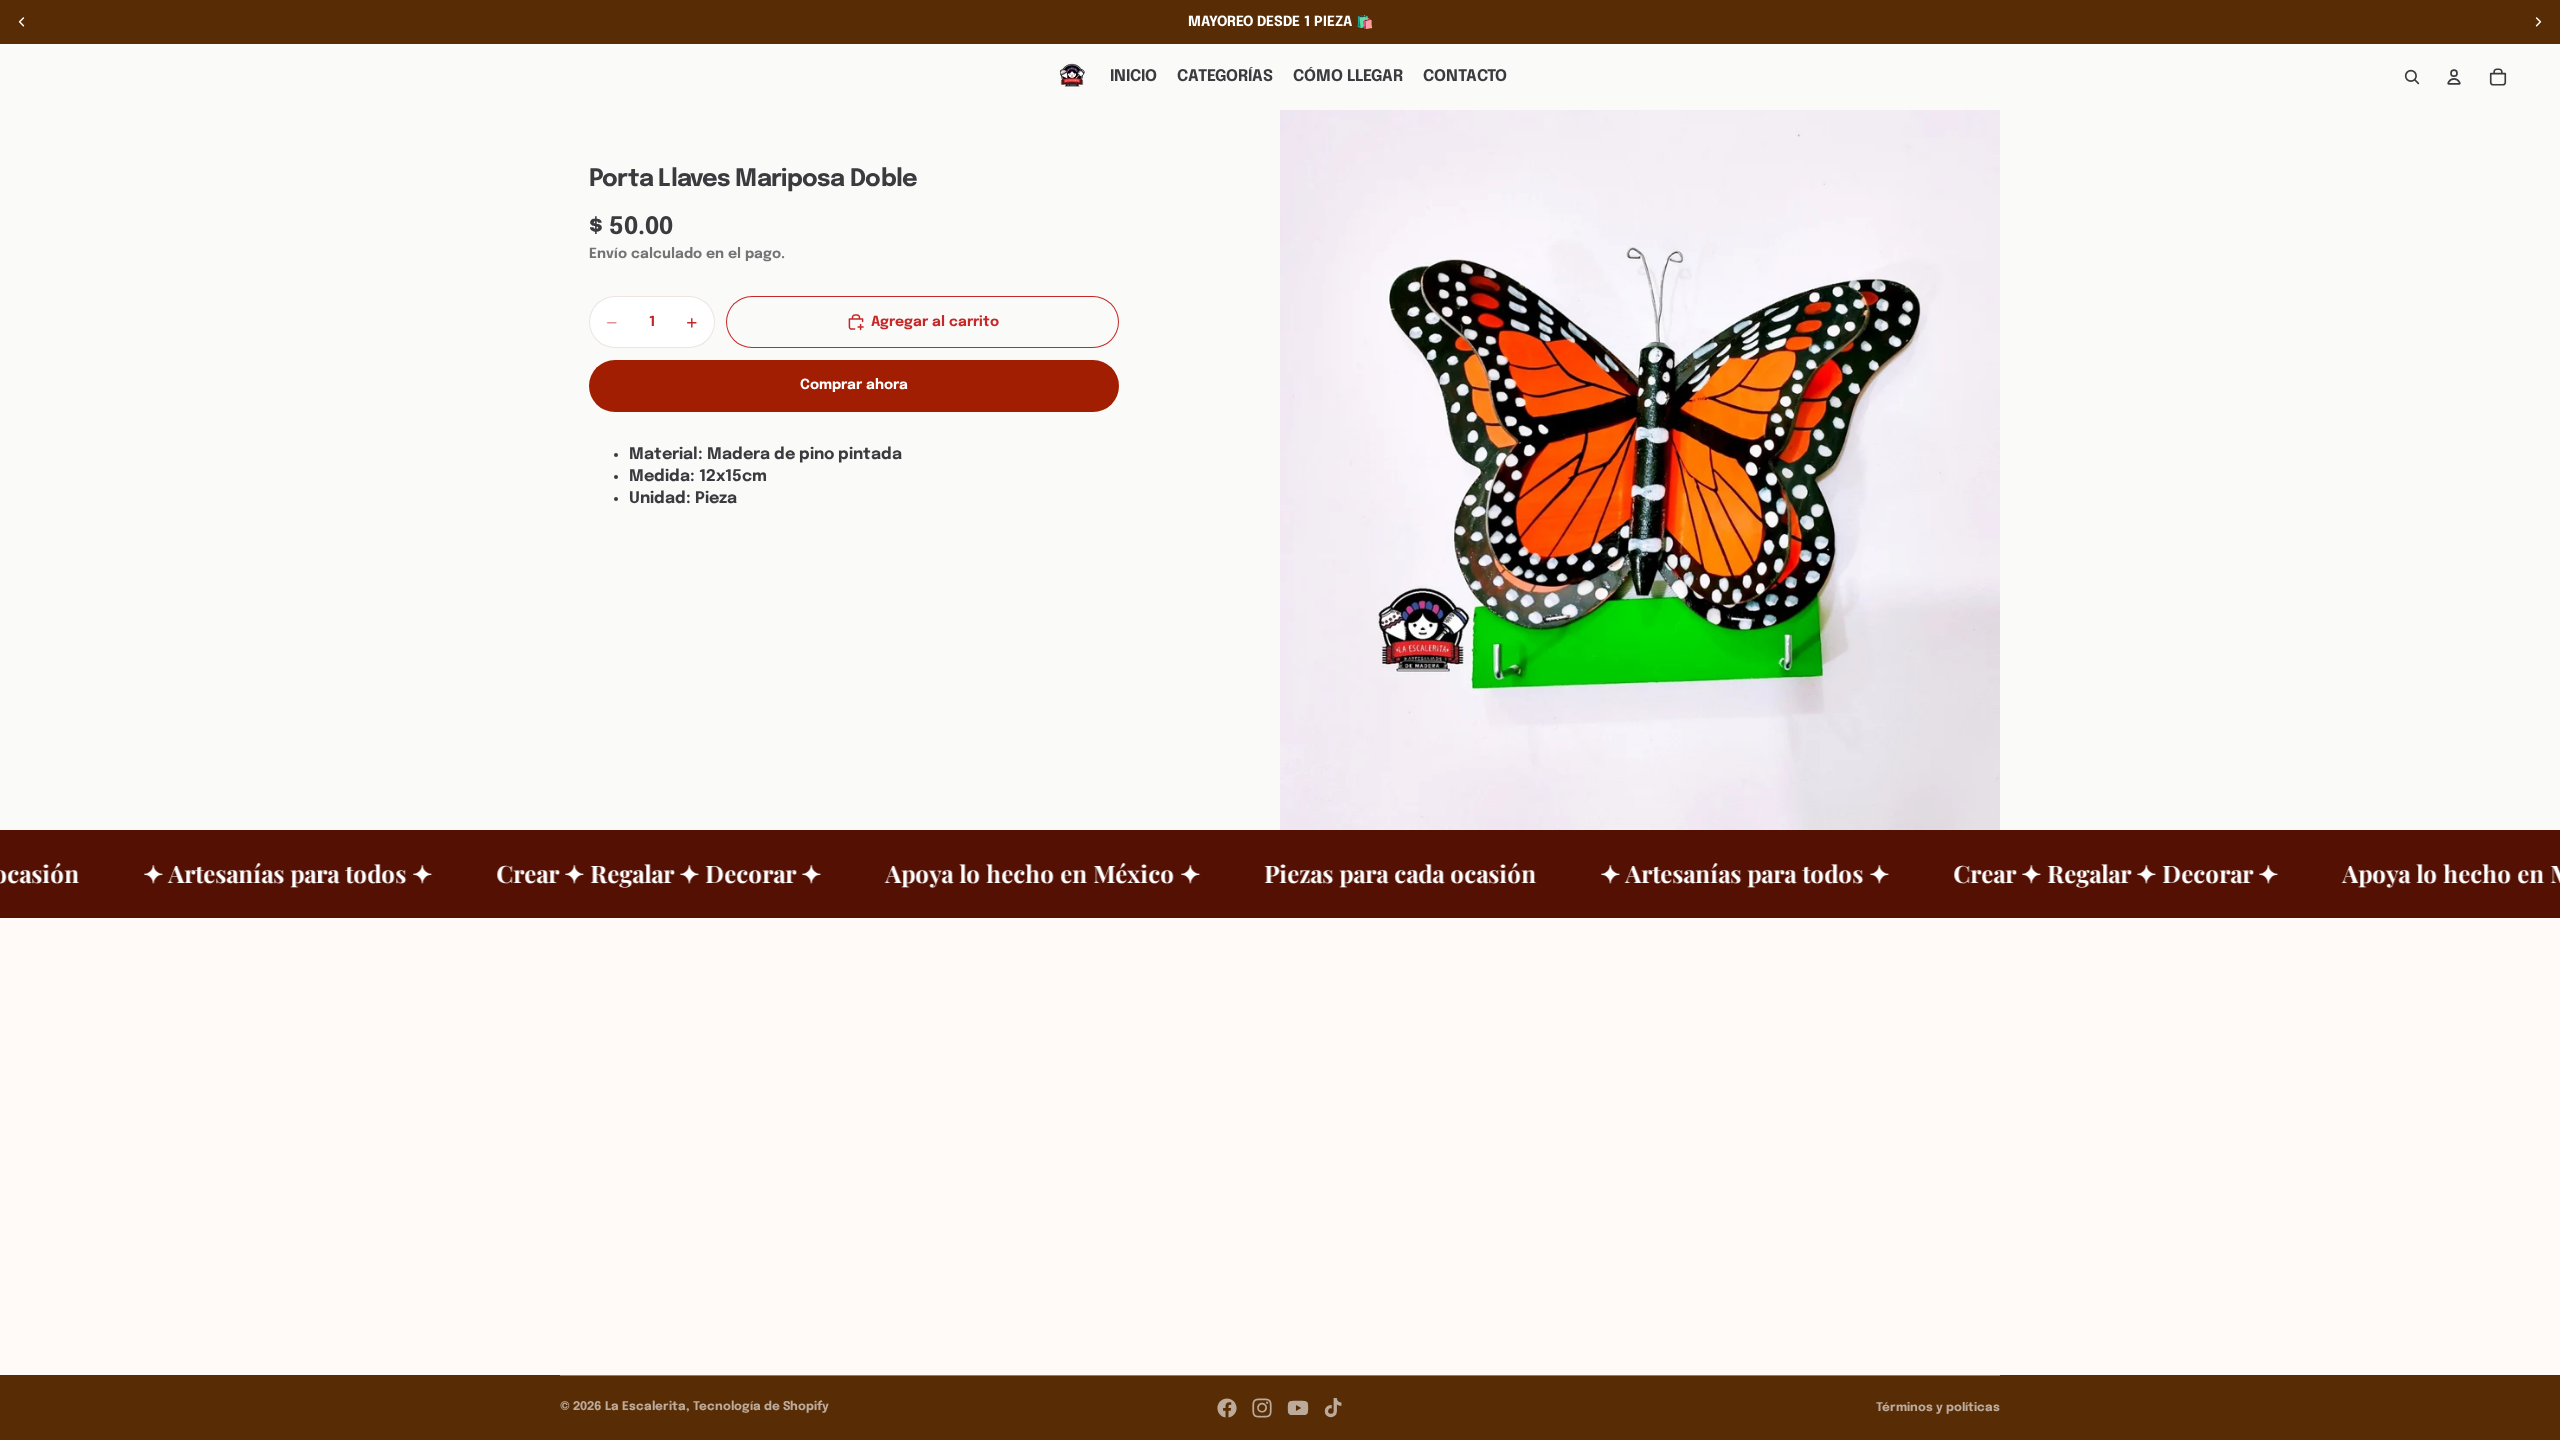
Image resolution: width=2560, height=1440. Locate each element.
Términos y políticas (1938, 1408)
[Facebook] (1227, 1408)
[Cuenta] (2454, 77)
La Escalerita (645, 1407)
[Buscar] (2412, 77)
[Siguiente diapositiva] (2538, 22)
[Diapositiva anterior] (22, 22)
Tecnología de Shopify (761, 1407)
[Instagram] (1262, 1408)
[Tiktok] (1333, 1408)
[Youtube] (1298, 1408)
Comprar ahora (854, 385)
